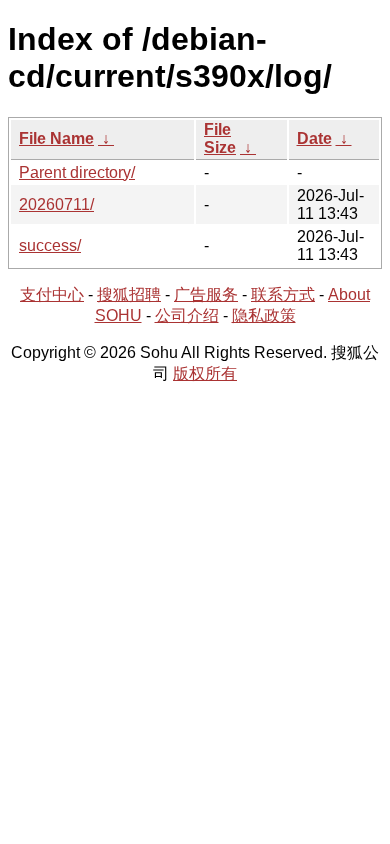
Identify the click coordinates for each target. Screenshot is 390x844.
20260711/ (56, 204)
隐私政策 (264, 315)
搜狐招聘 (129, 294)
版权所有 (205, 373)
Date (314, 138)
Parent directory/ (77, 172)
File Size (220, 138)
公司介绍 (187, 315)
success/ (50, 245)
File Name (56, 138)
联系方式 (283, 294)
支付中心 (52, 294)
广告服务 (206, 294)
